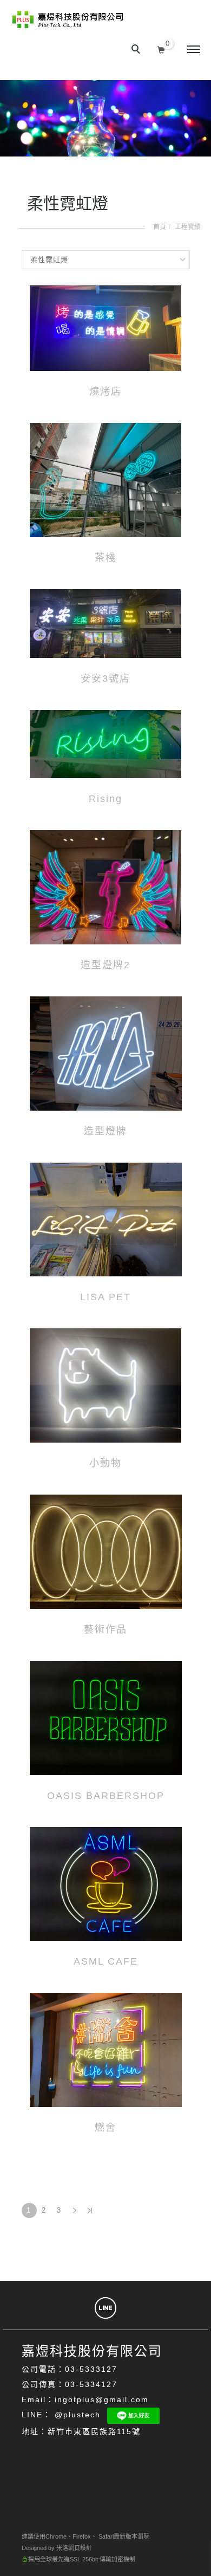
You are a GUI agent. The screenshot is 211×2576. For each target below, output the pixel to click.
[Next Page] (75, 2210)
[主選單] (194, 50)
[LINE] (105, 2308)
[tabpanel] (105, 118)
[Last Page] (90, 2210)
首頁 (160, 227)
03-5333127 (91, 2369)
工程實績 (188, 227)
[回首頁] (68, 19)
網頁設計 (80, 2548)
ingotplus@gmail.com (102, 2399)
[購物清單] (161, 48)
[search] (137, 50)
